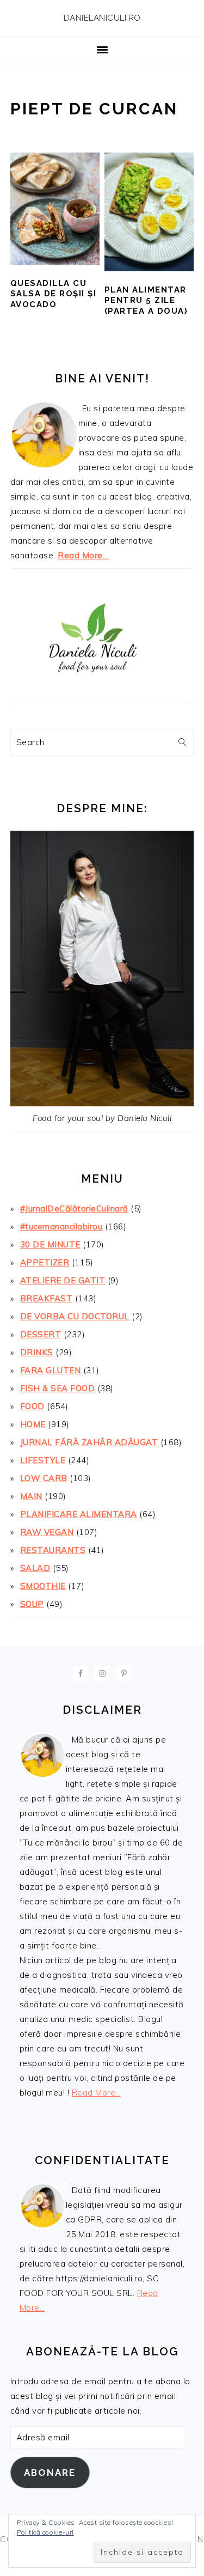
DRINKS (37, 1352)
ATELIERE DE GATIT (63, 1280)
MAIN (31, 1496)
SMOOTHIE (43, 1586)
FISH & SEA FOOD (58, 1388)
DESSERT (41, 1334)
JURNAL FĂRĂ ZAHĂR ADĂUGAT (89, 1442)
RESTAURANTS (53, 1550)
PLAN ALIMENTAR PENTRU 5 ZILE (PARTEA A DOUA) (146, 300)
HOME (33, 1424)
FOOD (32, 1406)
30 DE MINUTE (50, 1244)
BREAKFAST (47, 1298)
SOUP (32, 1604)
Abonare (50, 2473)
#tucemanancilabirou (61, 1226)
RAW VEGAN (47, 1532)
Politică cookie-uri (45, 2532)
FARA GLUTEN (51, 1370)
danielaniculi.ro (102, 18)
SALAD (35, 1568)
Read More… (83, 555)
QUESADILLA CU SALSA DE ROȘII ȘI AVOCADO (54, 294)
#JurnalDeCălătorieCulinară (74, 1208)
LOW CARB (44, 1478)
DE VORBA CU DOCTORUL (75, 1316)
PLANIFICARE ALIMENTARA (79, 1514)
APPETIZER (45, 1262)
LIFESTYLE (43, 1460)
